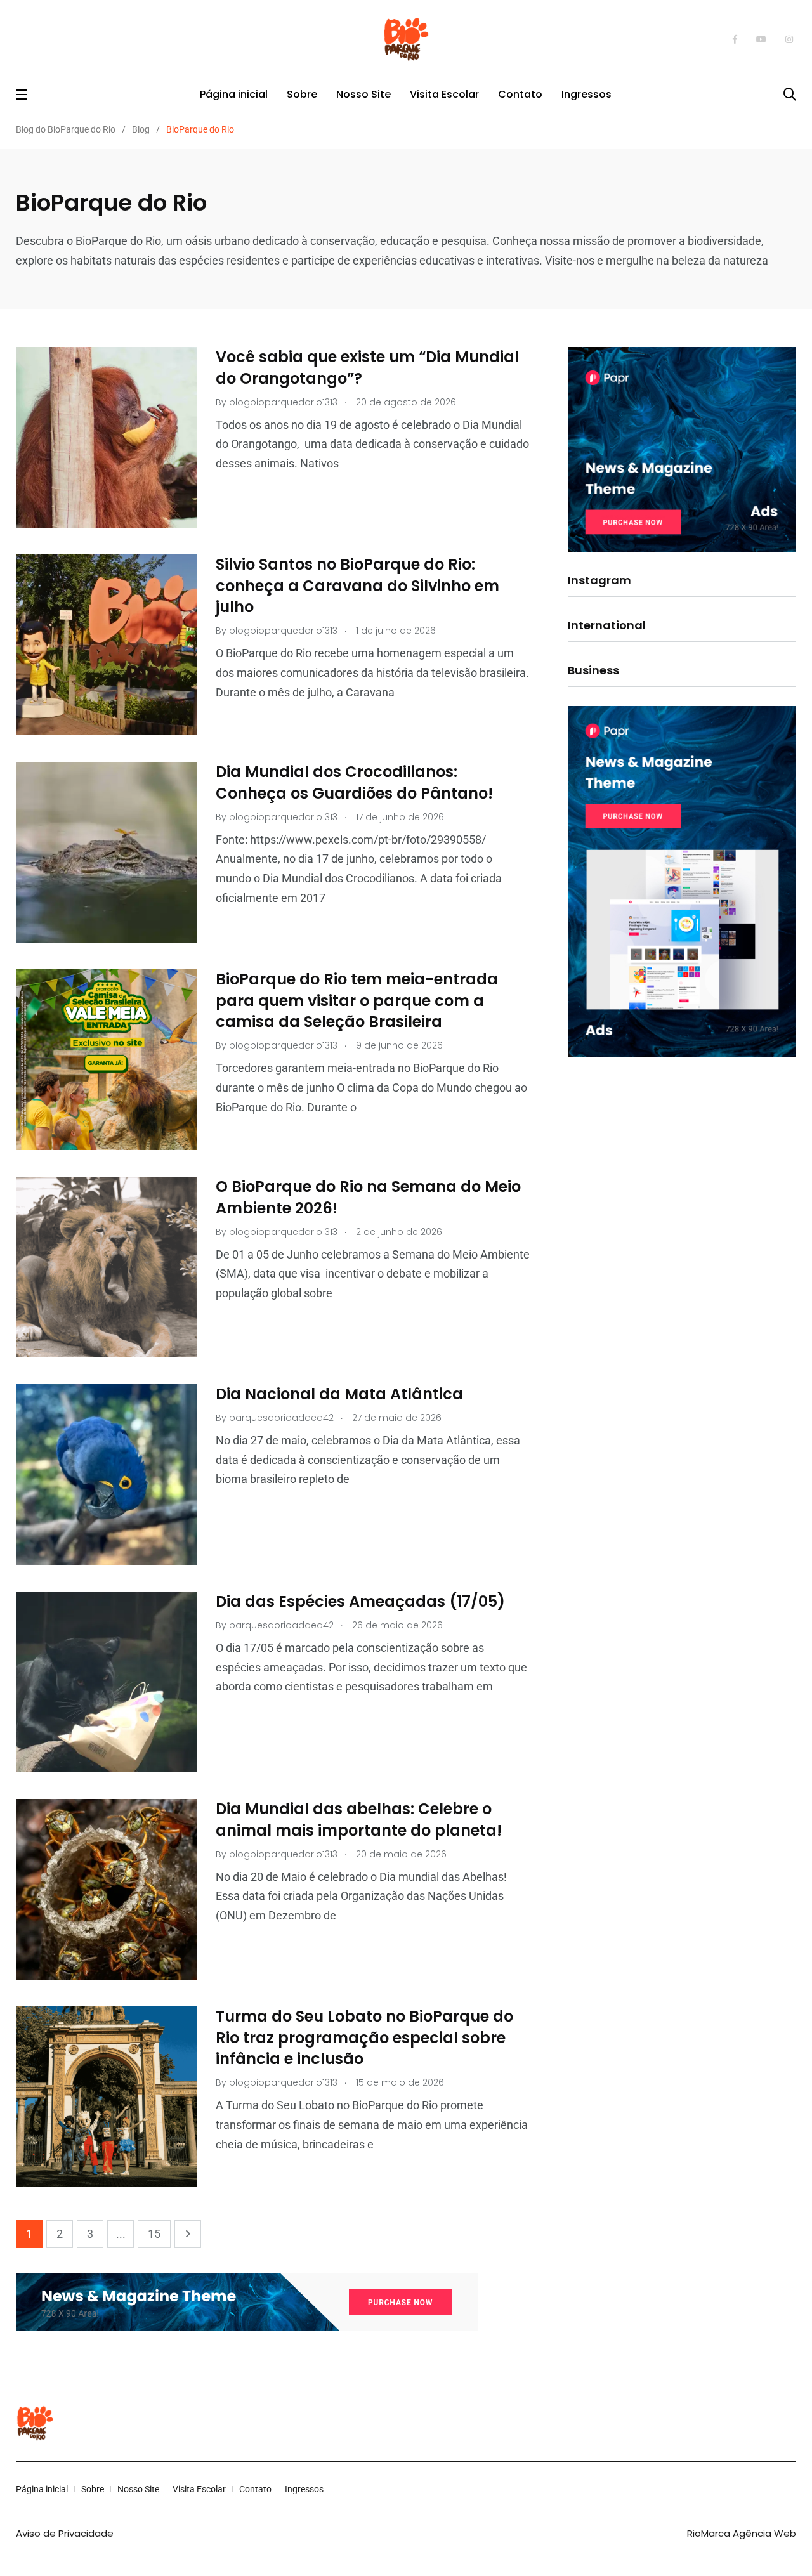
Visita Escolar (444, 94)
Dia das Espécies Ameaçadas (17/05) (360, 1602)
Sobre (302, 94)
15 (154, 2234)
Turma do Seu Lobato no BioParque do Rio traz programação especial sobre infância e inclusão (364, 2038)
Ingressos (586, 94)
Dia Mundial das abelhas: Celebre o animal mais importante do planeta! (361, 1820)
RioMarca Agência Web (742, 2533)
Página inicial (234, 94)
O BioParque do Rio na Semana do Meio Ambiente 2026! (368, 1198)
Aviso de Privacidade (65, 2533)
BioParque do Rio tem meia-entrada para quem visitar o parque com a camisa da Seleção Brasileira (357, 1001)
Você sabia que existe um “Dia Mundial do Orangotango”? (367, 368)
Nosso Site (363, 94)
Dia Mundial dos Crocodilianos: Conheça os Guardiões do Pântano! (354, 783)
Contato (520, 94)
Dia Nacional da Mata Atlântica (339, 1395)
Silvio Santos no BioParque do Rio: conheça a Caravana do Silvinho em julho (357, 586)
